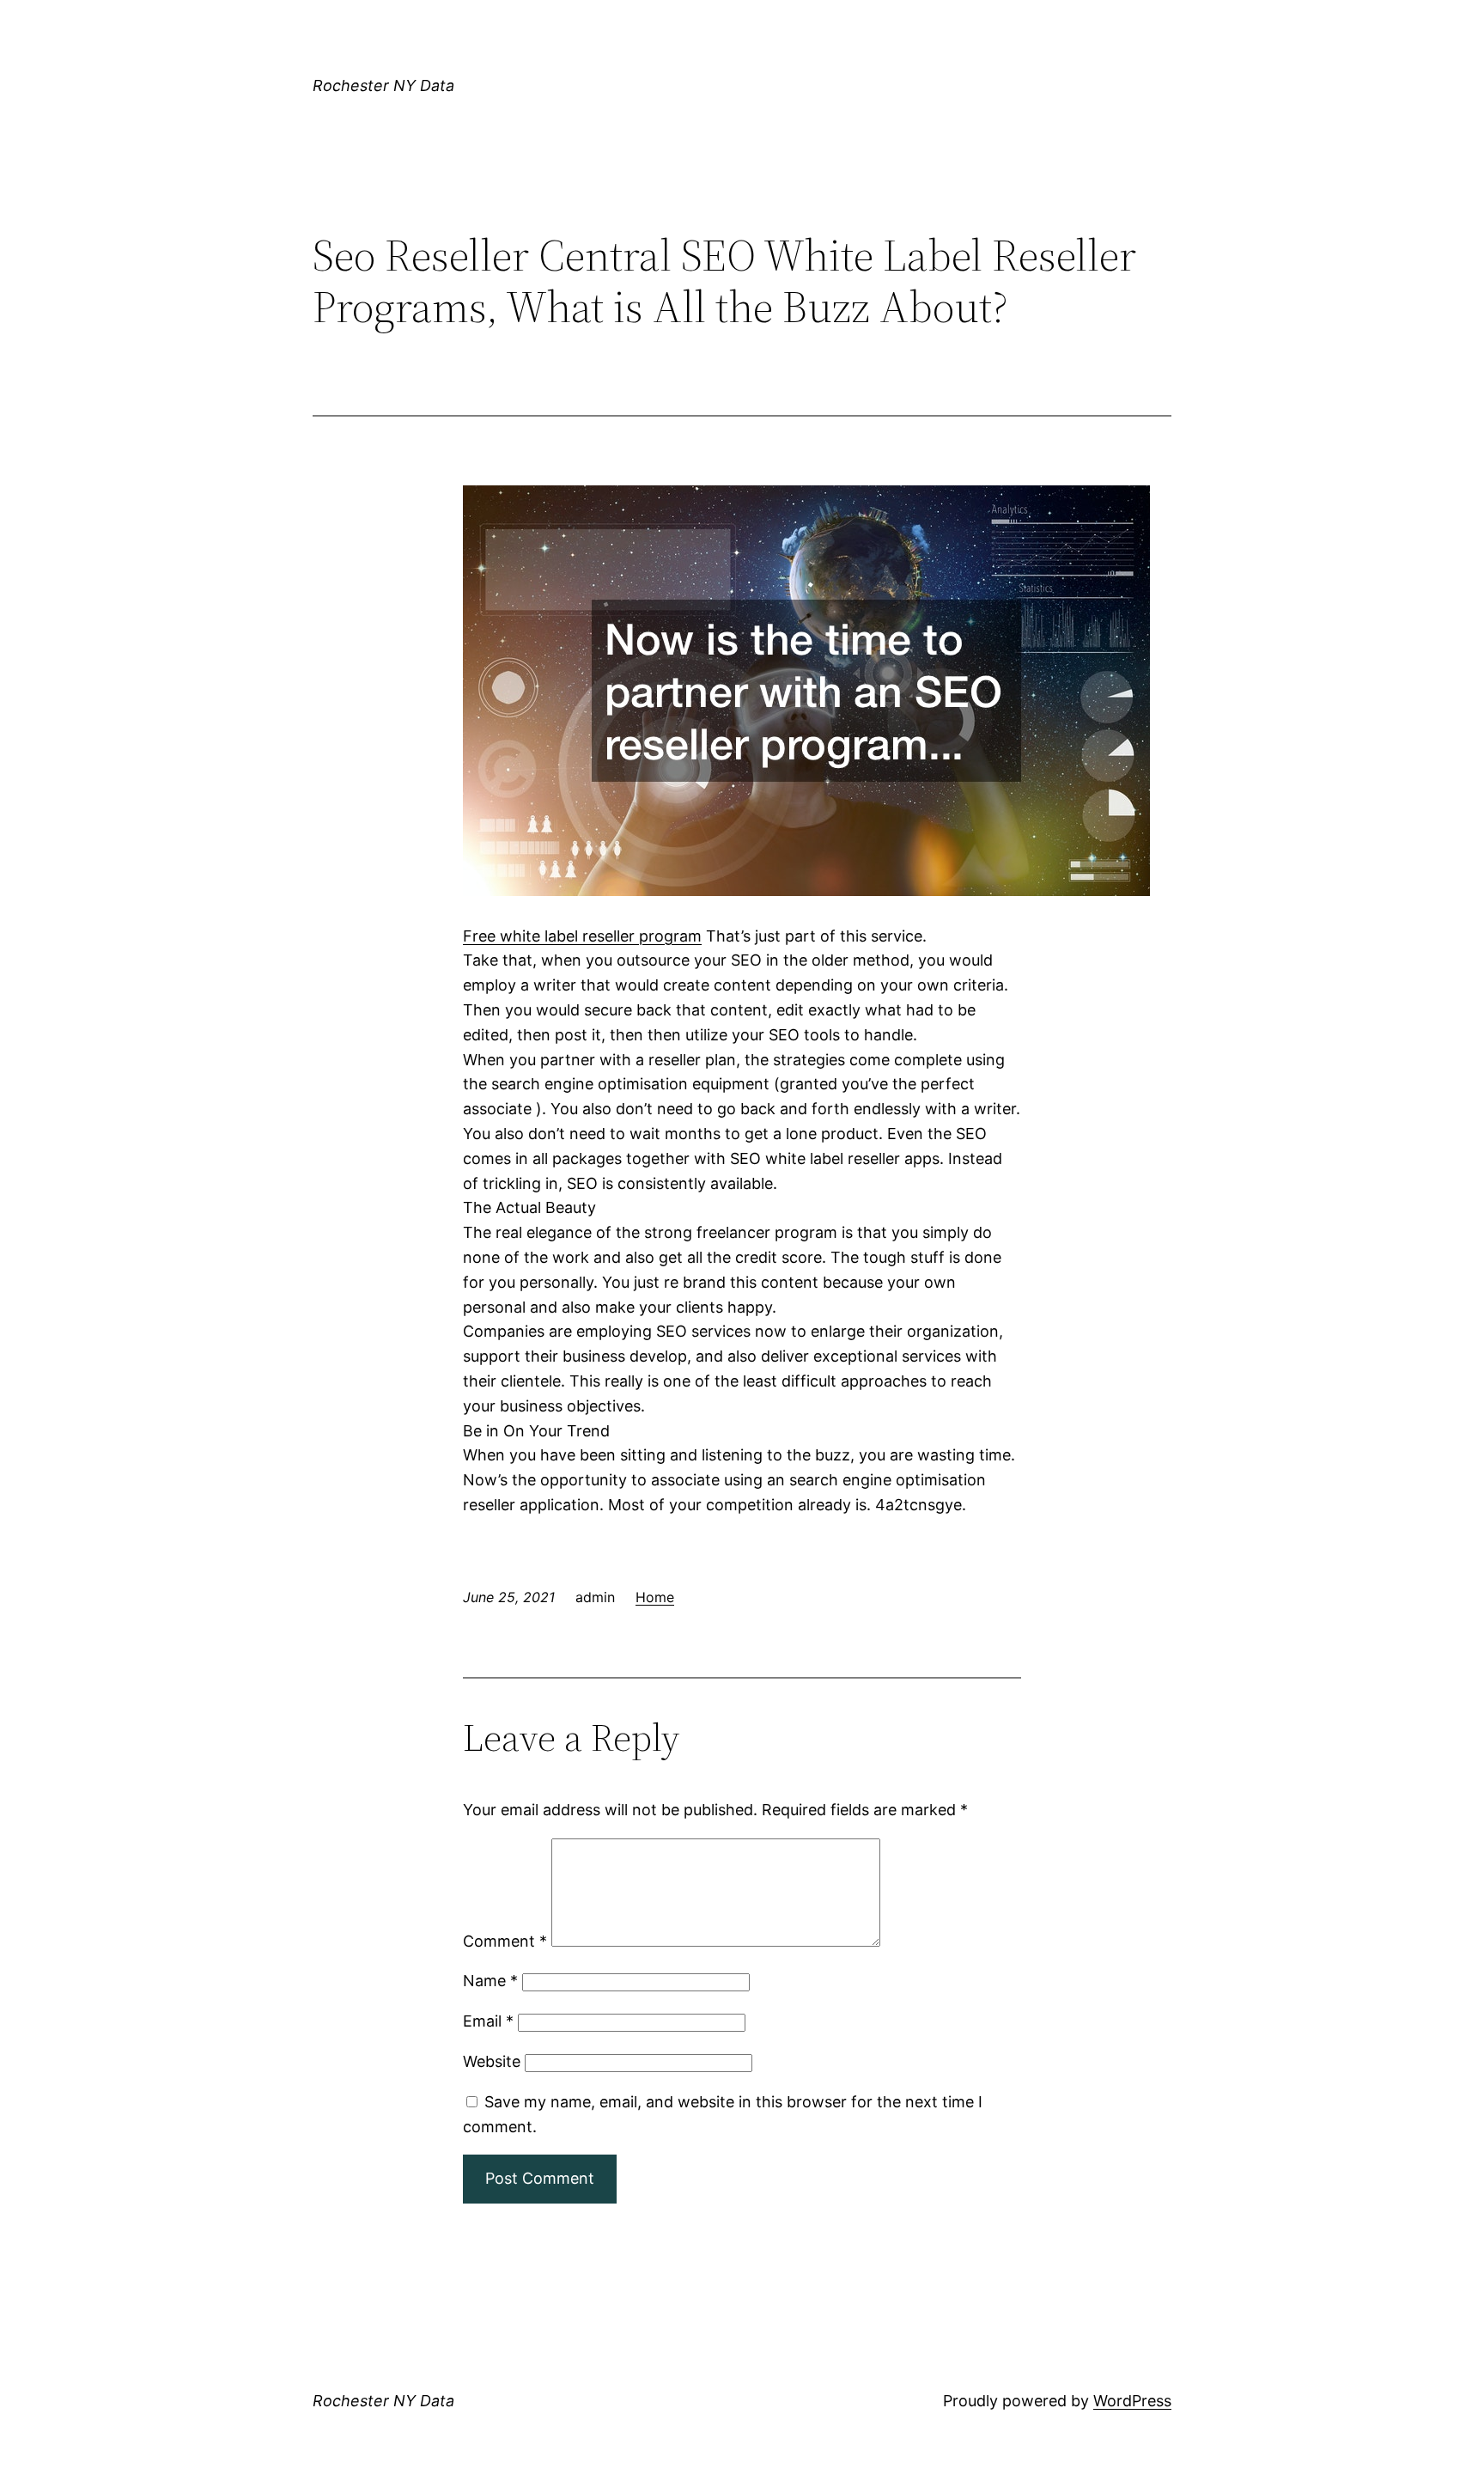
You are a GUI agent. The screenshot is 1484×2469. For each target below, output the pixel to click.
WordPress (1132, 2401)
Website (492, 2061)
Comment (505, 1941)
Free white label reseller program (582, 936)
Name (490, 1981)
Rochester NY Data (383, 85)
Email (488, 2021)
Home (655, 1597)
